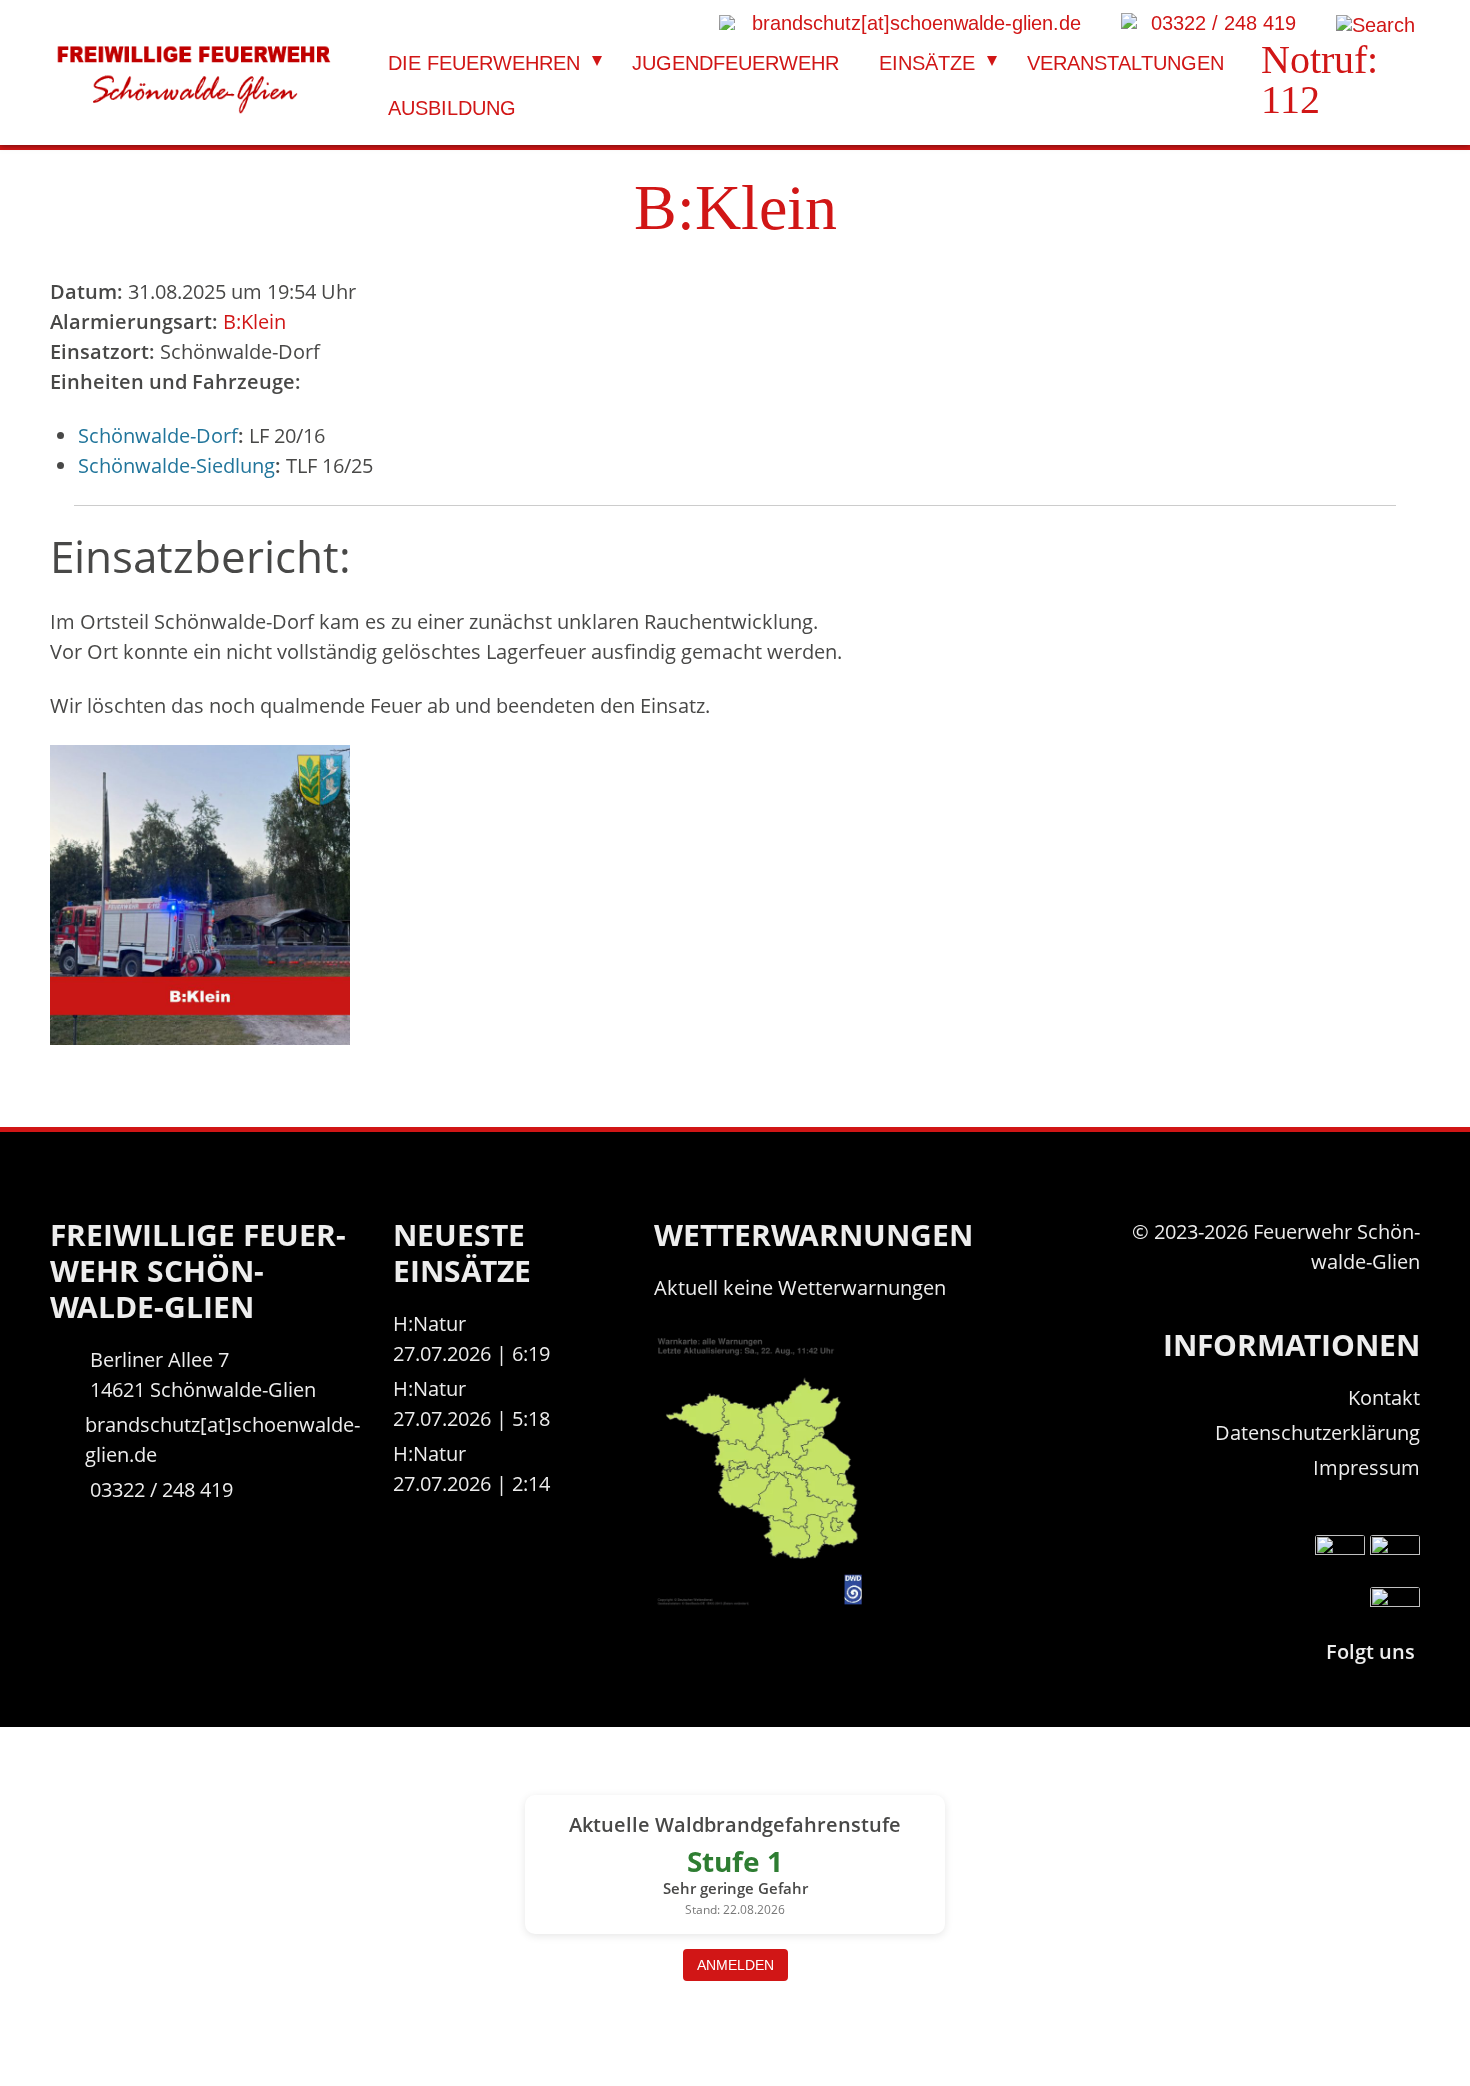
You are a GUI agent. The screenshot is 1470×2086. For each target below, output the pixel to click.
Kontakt (1384, 1397)
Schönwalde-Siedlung (176, 465)
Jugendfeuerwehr (735, 63)
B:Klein (254, 321)
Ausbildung (452, 108)
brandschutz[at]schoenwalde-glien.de (222, 1439)
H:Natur (429, 1323)
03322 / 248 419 (161, 1489)
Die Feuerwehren (484, 63)
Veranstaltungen (1125, 63)
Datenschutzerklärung (1317, 1432)
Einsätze (927, 63)
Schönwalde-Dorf (158, 435)
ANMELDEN (735, 1965)
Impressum (1366, 1467)
